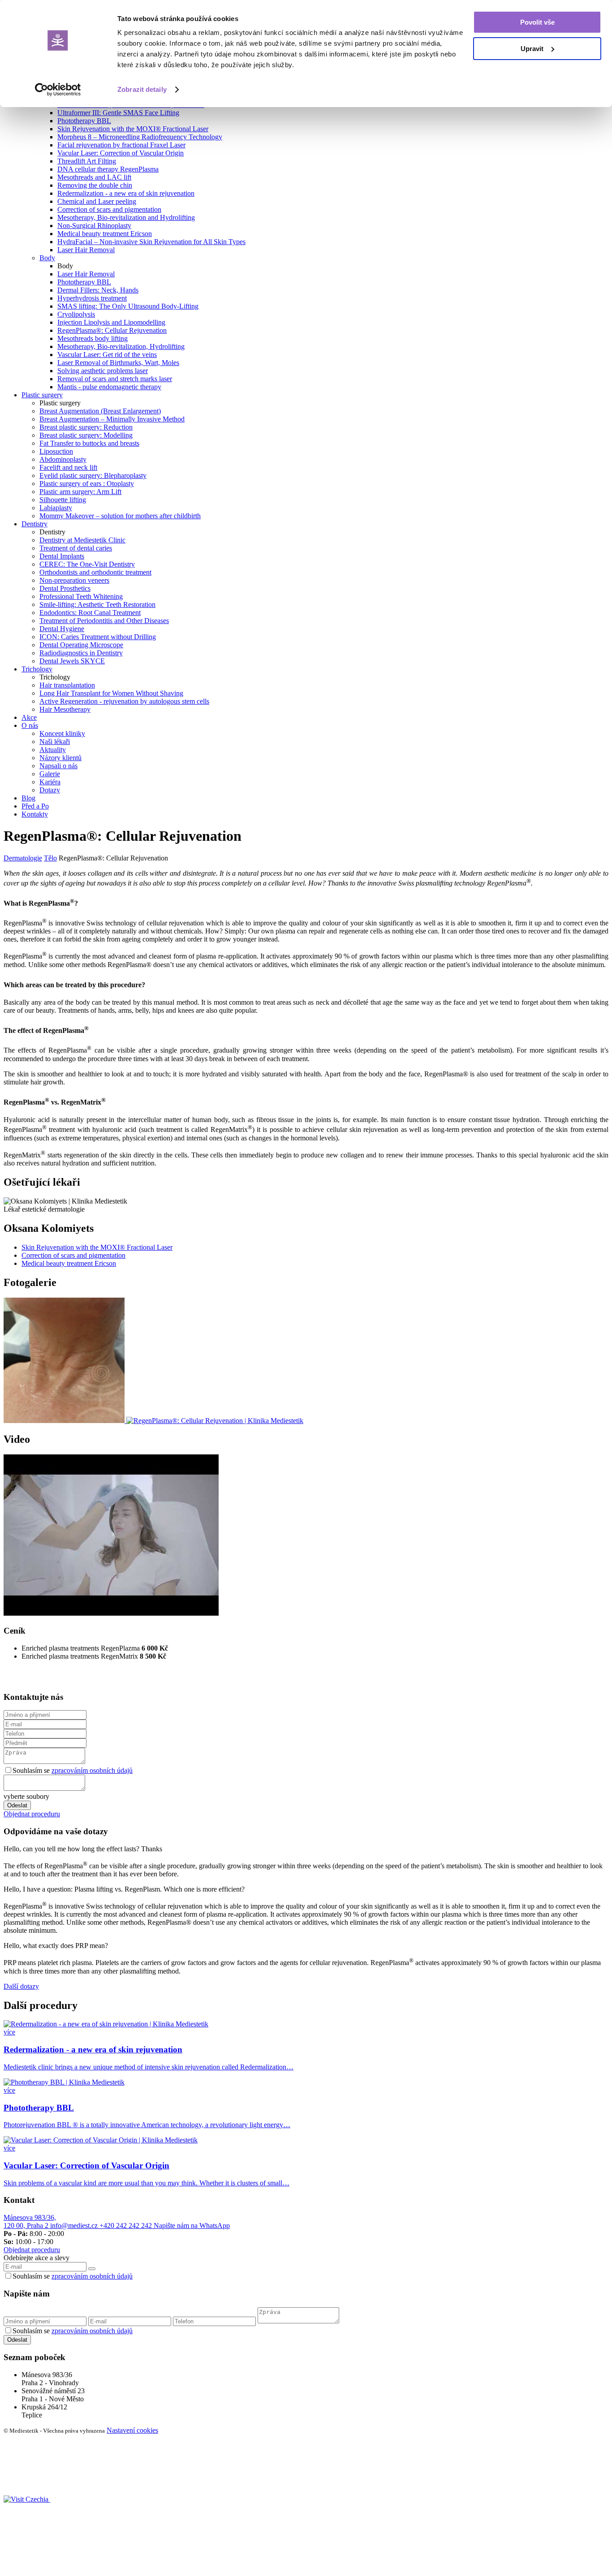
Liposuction (56, 451)
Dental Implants (62, 556)
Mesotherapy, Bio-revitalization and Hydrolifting (126, 217)
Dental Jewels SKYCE (72, 661)
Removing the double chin (95, 185)
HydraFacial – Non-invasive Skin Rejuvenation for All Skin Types (151, 242)
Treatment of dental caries (76, 548)
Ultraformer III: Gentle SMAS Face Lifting (118, 113)
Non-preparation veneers (74, 580)
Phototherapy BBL (84, 121)
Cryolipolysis (76, 314)
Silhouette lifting (63, 500)
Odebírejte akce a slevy (37, 2258)
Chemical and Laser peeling (97, 201)
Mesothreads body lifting (93, 338)
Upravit (532, 49)
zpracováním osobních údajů (92, 1770)
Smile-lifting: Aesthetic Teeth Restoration (97, 604)
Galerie (50, 774)
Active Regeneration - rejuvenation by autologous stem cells (124, 701)
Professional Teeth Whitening (81, 596)
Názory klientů (60, 758)
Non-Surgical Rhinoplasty (94, 226)
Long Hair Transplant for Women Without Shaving (111, 693)
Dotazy (50, 790)
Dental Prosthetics (65, 588)
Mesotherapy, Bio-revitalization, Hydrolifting (121, 346)
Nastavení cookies (132, 2430)
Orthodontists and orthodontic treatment (95, 572)
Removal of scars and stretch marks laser (115, 379)
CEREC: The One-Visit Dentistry (87, 564)
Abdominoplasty (63, 459)
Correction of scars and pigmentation (109, 209)
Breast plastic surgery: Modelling (86, 435)
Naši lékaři (55, 742)
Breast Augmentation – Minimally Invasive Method (112, 419)
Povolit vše (537, 22)
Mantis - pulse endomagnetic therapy (109, 387)
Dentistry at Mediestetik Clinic (82, 540)
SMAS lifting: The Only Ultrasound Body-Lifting (128, 306)
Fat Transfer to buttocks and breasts (89, 443)
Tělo (50, 858)
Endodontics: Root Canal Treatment (90, 613)
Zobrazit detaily (142, 89)
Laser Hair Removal (86, 250)
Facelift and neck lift (68, 467)
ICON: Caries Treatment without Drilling (98, 637)
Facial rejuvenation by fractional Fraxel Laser (121, 145)
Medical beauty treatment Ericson (105, 234)
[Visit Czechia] (27, 2499)
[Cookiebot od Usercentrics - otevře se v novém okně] (58, 90)
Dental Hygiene (62, 629)
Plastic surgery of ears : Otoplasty (87, 484)
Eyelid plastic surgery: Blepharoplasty (93, 475)
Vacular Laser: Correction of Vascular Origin (121, 153)
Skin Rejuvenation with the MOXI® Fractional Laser (133, 129)
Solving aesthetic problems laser (103, 371)
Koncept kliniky (62, 733)
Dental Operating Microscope (81, 645)
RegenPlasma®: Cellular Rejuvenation (112, 330)
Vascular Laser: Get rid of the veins (107, 355)
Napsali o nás (58, 766)
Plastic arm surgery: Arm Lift (80, 492)
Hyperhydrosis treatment (92, 298)
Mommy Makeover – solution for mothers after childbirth (120, 516)
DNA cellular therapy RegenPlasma (108, 169)
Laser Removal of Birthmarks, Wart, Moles (118, 363)
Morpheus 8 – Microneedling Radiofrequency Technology (140, 137)
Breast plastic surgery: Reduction (86, 427)
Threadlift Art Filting (87, 161)
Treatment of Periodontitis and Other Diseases (104, 621)
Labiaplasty (56, 508)
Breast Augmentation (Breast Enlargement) (100, 411)
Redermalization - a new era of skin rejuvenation (126, 193)
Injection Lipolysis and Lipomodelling (111, 322)
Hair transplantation (67, 685)
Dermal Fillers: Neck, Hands (98, 290)
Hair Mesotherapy (65, 709)
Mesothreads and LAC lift (94, 177)
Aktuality (53, 750)
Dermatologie (23, 858)
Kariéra (50, 782)
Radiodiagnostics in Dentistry (81, 653)
